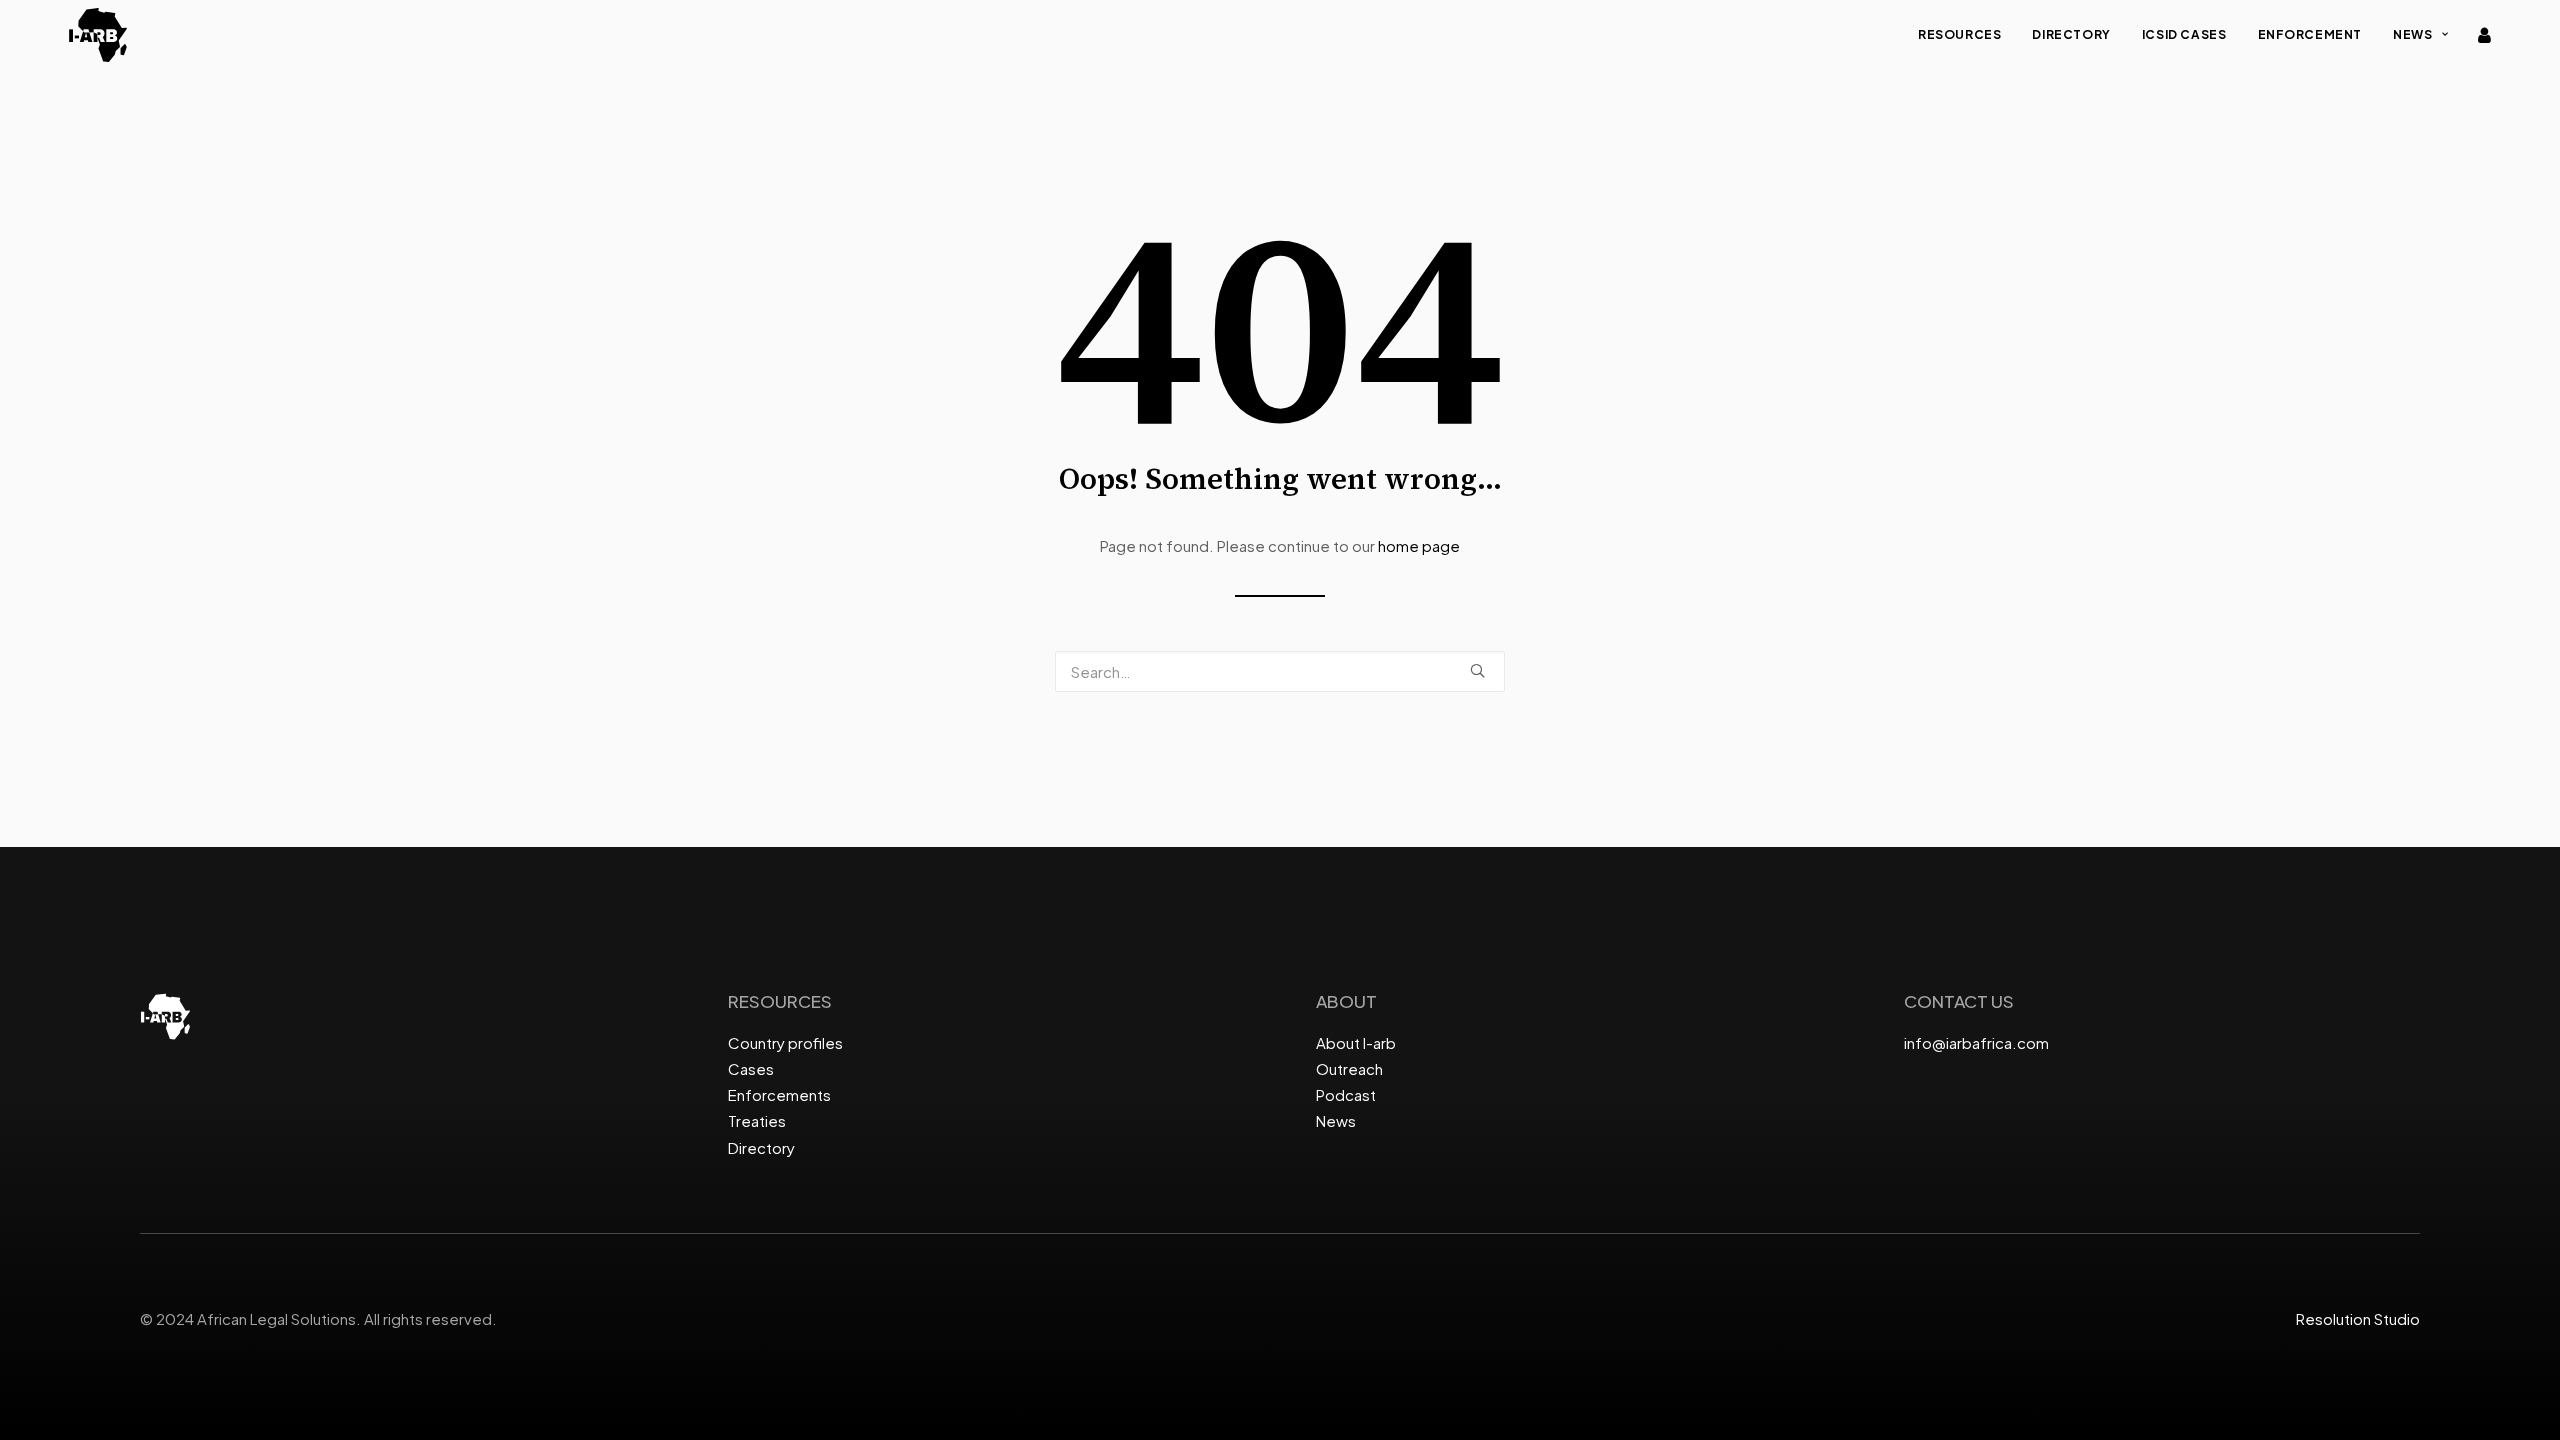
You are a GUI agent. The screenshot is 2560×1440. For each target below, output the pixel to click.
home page (1419, 545)
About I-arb (1356, 1042)
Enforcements (779, 1094)
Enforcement (2310, 34)
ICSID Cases (2184, 34)
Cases (751, 1068)
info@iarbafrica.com (1976, 1042)
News (2412, 34)
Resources (1959, 34)
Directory (2071, 34)
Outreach (1349, 1068)
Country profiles (785, 1042)
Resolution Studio (2358, 1318)
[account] (2483, 35)
